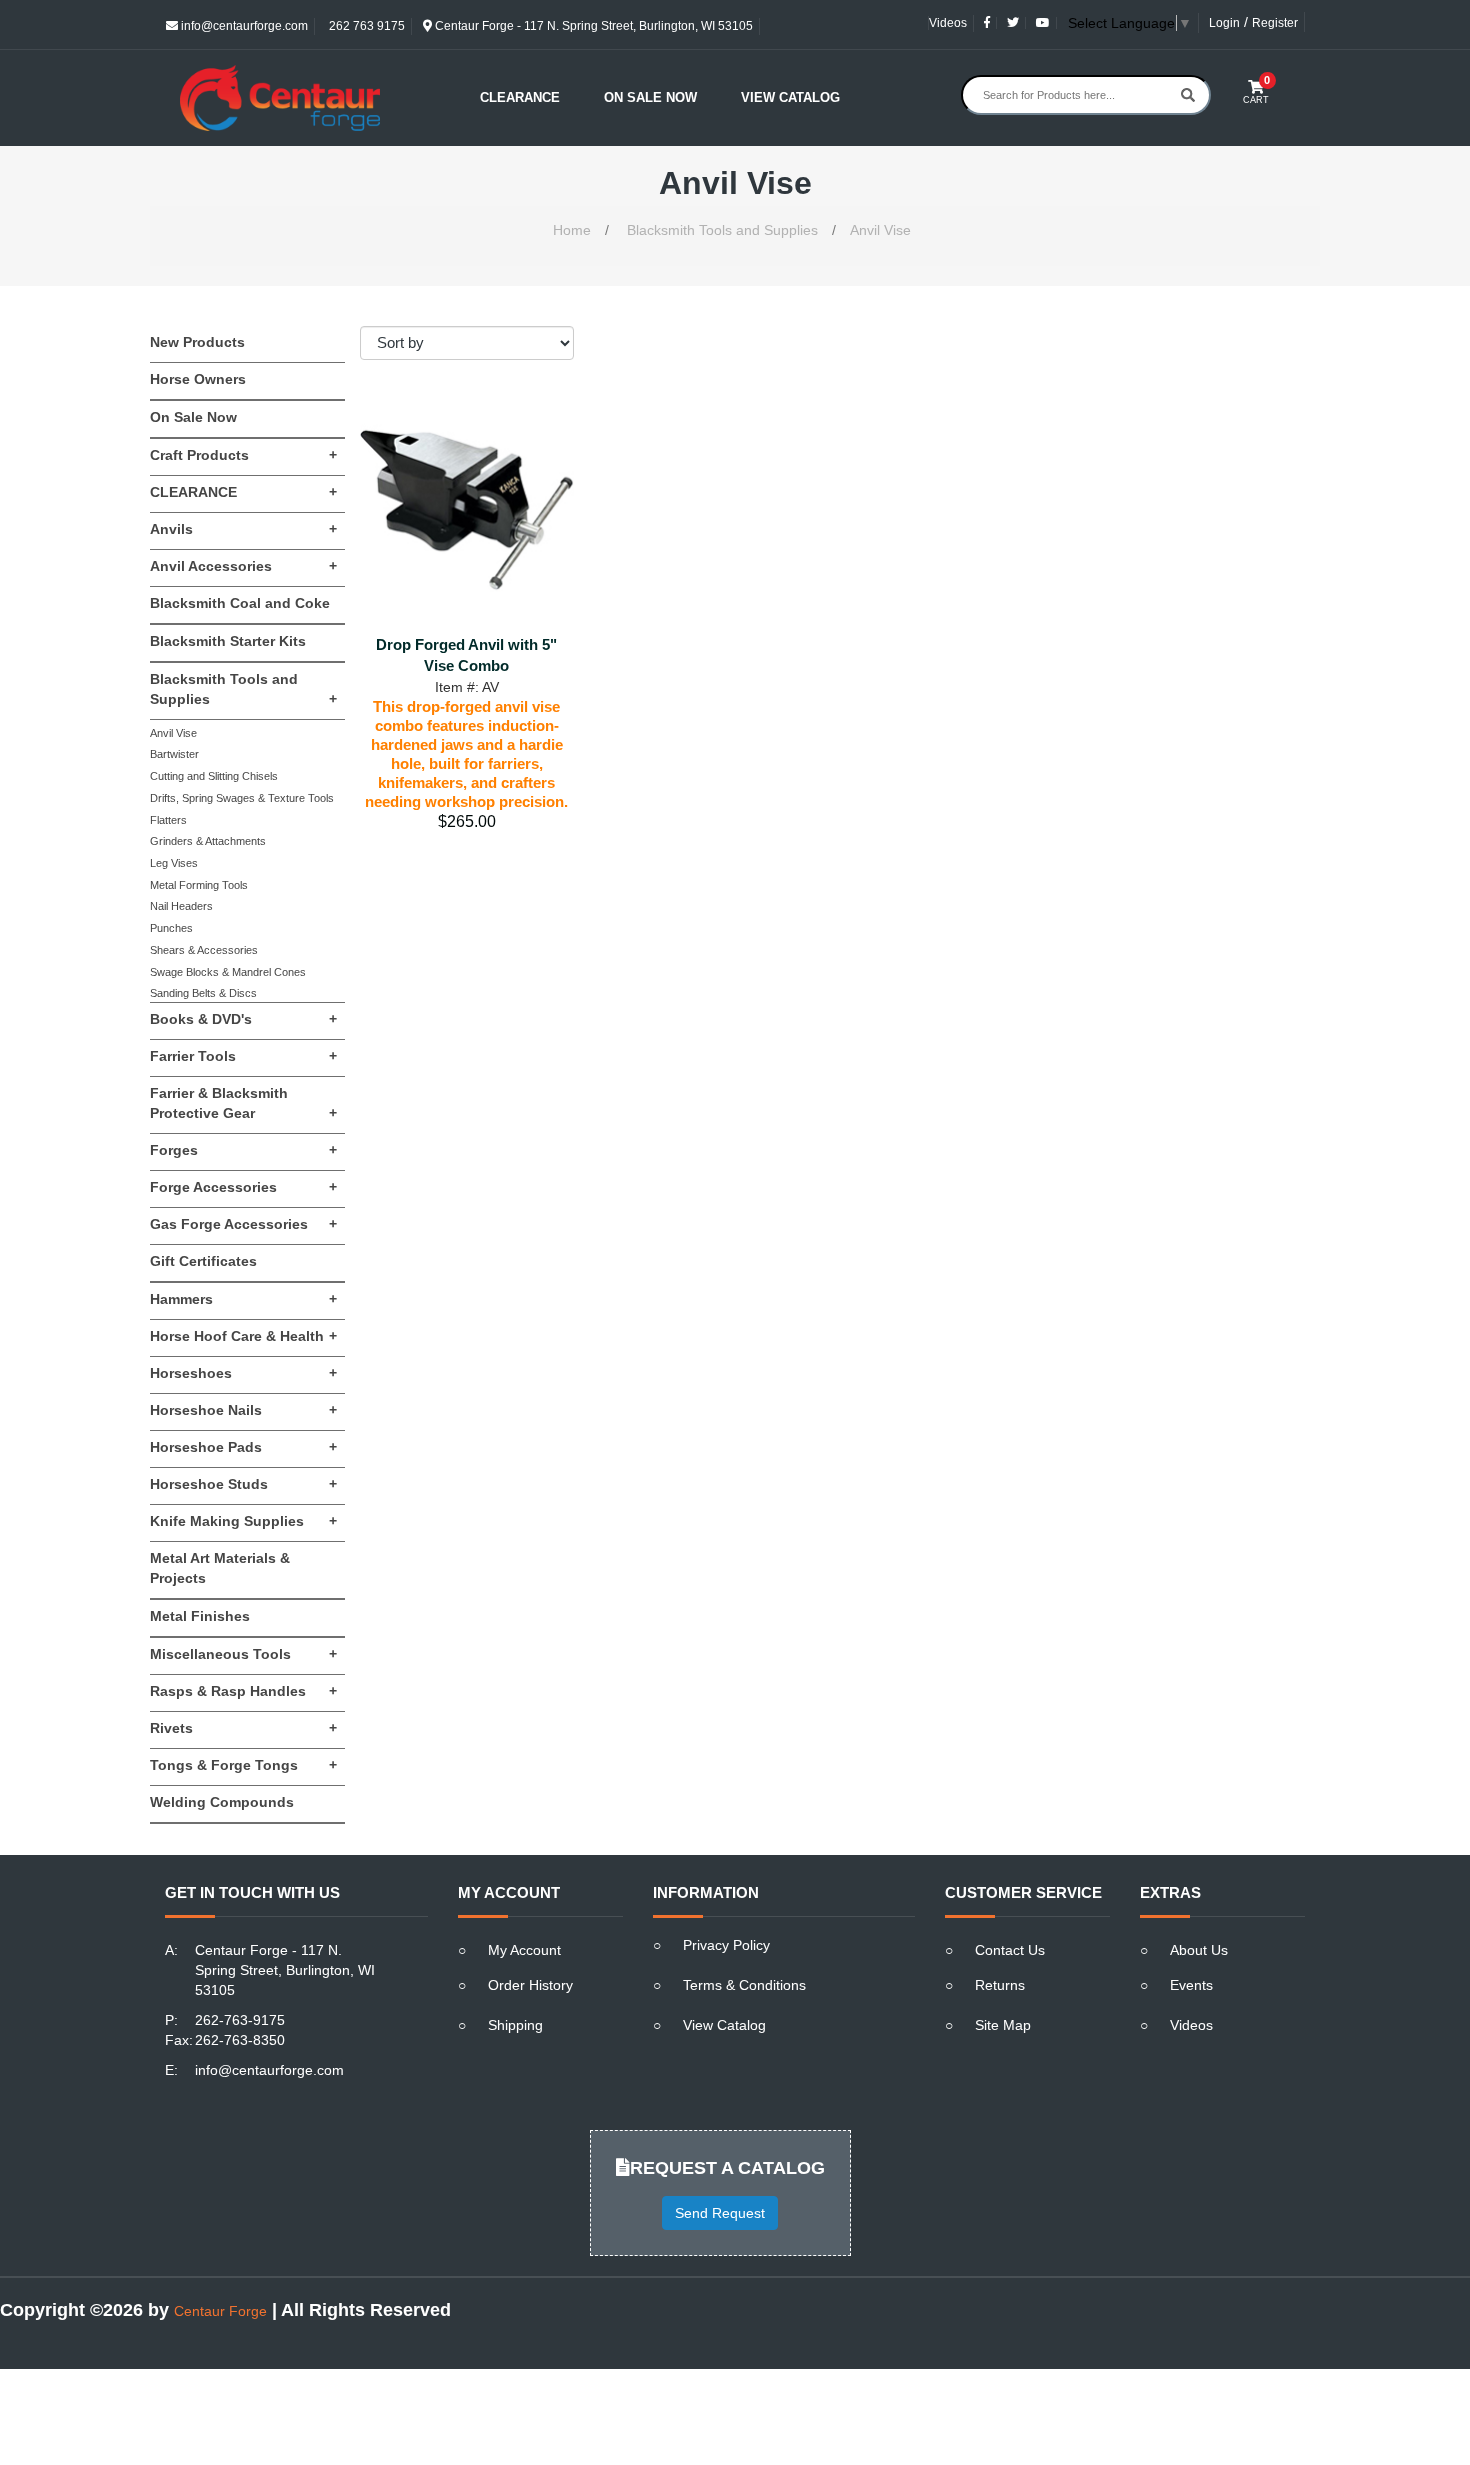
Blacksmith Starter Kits (228, 641)
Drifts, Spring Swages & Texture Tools (242, 798)
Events (1191, 1985)
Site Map (1003, 2025)
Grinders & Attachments (208, 841)
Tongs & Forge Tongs (243, 1765)
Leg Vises (174, 863)
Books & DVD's (243, 1019)
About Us (1199, 1950)
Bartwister (174, 754)
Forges (243, 1150)
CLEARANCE (243, 492)
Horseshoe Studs (243, 1484)
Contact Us (1010, 1950)
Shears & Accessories (204, 950)
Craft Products (243, 455)
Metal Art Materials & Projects (220, 1568)
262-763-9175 (240, 2020)
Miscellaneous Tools (243, 1654)
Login (1224, 23)
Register (1275, 23)
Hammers (243, 1299)
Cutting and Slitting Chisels (214, 776)
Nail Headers (181, 906)
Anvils (243, 529)
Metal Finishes (200, 1616)
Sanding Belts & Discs (203, 993)
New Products (197, 342)
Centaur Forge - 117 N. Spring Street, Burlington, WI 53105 (592, 26)
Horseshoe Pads (243, 1447)
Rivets (243, 1728)
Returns (1000, 1985)
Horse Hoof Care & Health (243, 1336)
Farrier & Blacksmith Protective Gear (243, 1103)
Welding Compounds (222, 1802)
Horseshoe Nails (243, 1410)
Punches (171, 928)
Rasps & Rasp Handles (243, 1691)
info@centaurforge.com (243, 26)
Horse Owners (198, 379)
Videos (948, 23)
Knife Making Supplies (243, 1521)
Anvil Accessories (243, 566)
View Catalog (790, 97)
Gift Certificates (203, 1261)
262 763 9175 (365, 26)
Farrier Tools (243, 1056)
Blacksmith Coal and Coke (240, 603)
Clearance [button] (520, 97)
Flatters (168, 820)
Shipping (515, 2025)
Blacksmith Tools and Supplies (722, 230)
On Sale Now (650, 97)
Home (572, 230)
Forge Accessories (243, 1187)
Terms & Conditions (744, 1985)
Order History (530, 1985)
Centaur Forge (220, 2311)
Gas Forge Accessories (243, 1224)
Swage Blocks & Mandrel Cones (228, 972)
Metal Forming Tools (199, 885)
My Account (524, 1950)
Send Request (720, 2213)
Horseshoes (243, 1373)
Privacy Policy (726, 1945)
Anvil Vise (880, 230)
